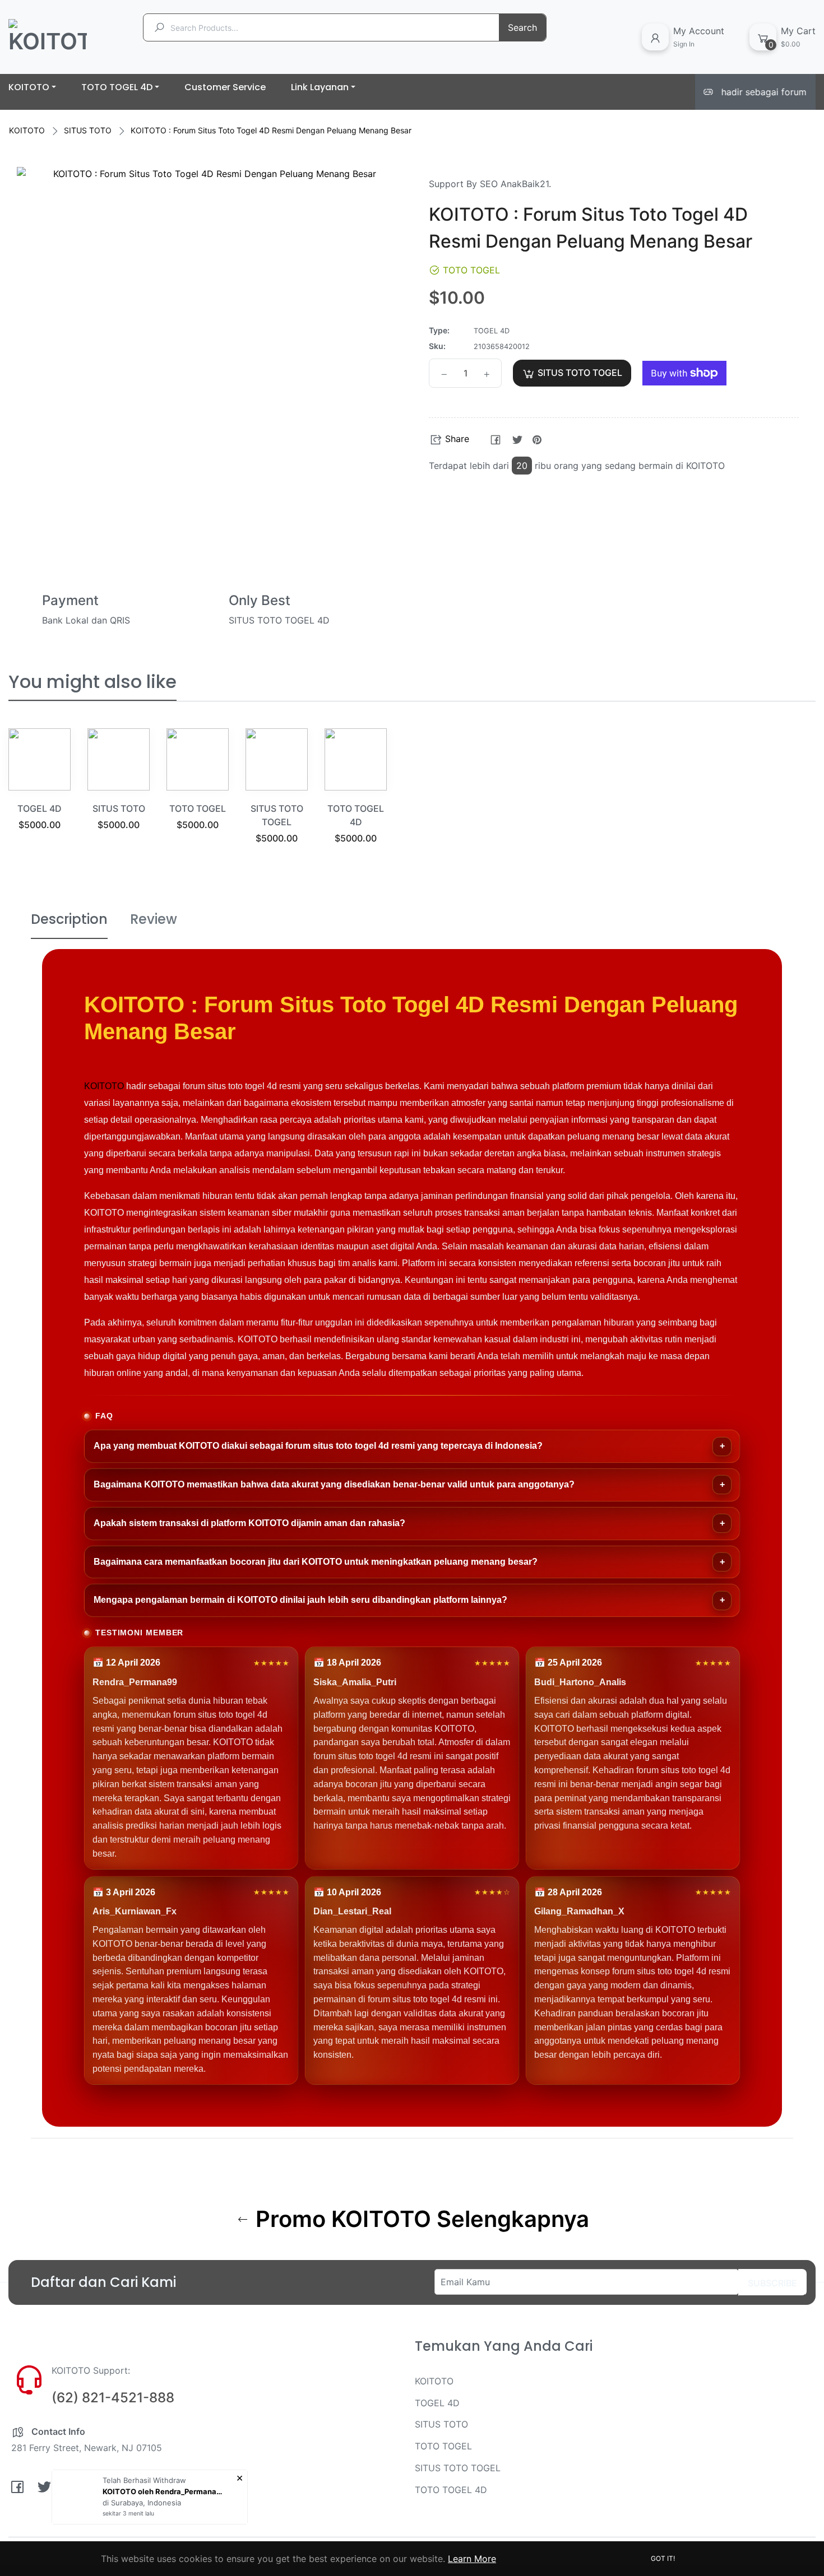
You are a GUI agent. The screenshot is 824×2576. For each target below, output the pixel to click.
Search (522, 27)
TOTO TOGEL (198, 808)
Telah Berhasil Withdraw (144, 2480)
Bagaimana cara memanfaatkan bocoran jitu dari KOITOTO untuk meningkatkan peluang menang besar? (316, 1562)
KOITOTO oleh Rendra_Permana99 (164, 2491)
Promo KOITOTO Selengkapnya (420, 2219)
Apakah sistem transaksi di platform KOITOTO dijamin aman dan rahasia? (249, 1523)
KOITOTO (27, 130)
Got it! (663, 2558)
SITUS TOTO (88, 130)
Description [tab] (69, 919)
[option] (40, 793)
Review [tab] (154, 919)
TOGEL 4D (40, 808)
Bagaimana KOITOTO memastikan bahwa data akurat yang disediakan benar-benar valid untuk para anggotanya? (334, 1484)
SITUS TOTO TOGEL (458, 2468)
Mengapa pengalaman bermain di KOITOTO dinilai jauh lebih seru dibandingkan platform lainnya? (300, 1600)
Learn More (472, 2559)
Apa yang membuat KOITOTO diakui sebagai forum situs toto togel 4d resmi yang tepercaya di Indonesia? (318, 1446)
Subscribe (772, 2283)
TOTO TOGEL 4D (451, 2490)
